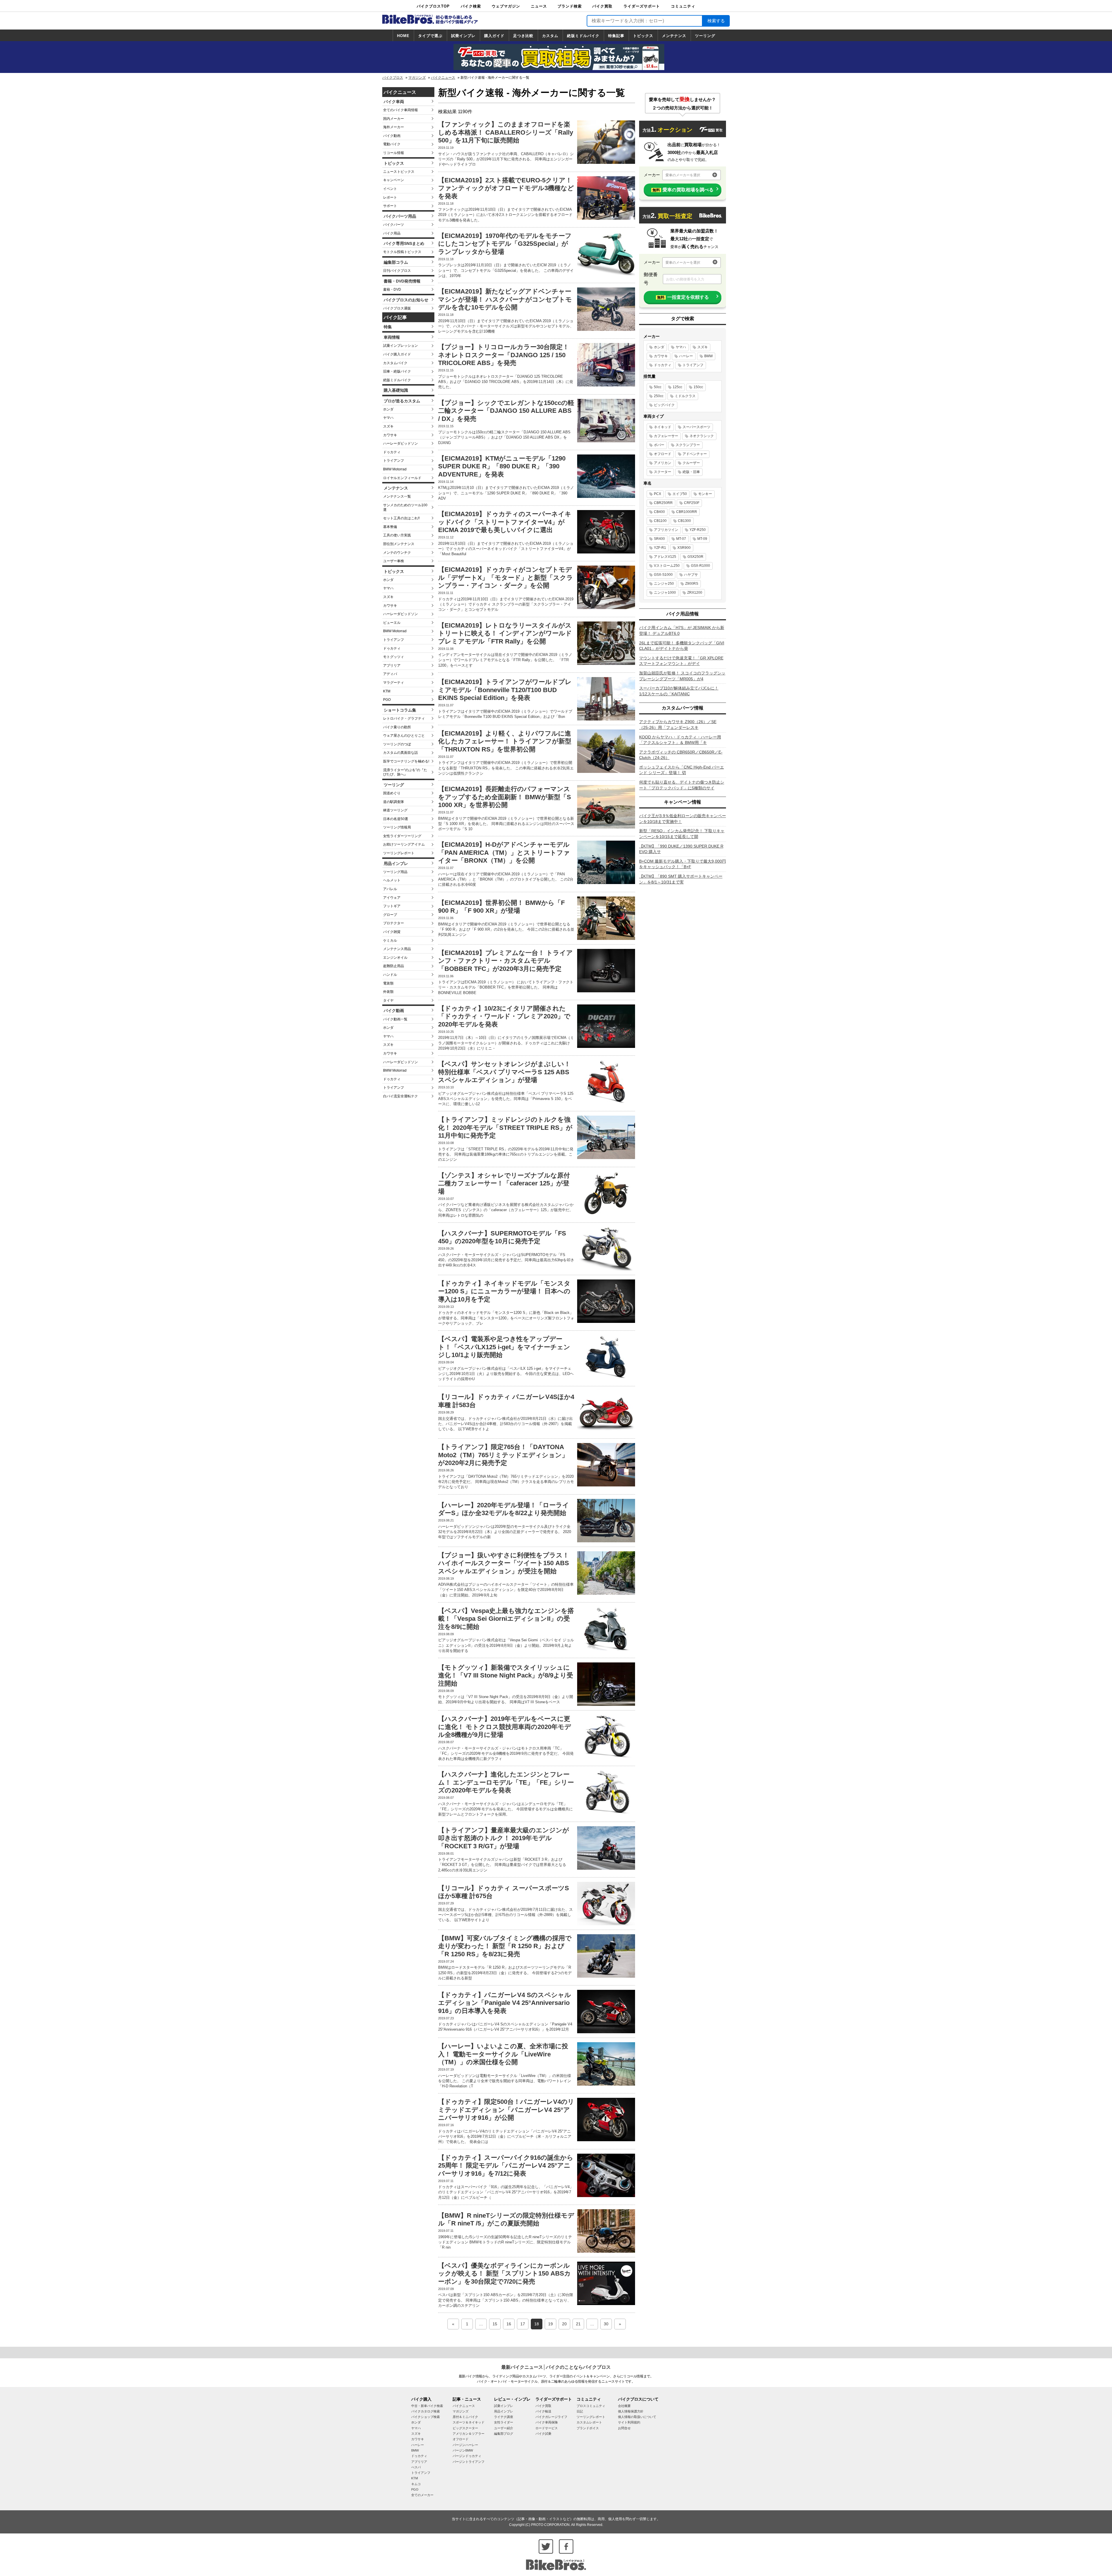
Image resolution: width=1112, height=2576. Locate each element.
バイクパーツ (394, 225)
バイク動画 (392, 136)
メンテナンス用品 (397, 949)
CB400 (659, 512)
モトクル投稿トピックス (402, 252)
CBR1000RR (687, 512)
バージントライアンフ (469, 2462)
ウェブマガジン (506, 6)
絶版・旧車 (691, 472)
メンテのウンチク (397, 553)
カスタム (550, 36)
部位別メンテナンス (399, 544)
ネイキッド (663, 427)
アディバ (390, 674)
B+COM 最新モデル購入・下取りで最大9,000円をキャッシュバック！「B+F (683, 864)
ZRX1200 (695, 593)
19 (550, 2324)
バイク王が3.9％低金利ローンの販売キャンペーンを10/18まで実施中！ (683, 819)
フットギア (392, 906)
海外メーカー (394, 127)
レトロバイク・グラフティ (404, 718)
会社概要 (624, 2406)
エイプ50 (680, 494)
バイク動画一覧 (395, 1019)
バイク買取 (602, 6)
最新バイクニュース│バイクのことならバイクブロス (556, 2367)
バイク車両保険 (547, 2422)
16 (509, 2324)
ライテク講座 (504, 2417)
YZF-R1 (660, 548)
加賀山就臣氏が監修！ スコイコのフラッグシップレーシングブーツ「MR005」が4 (682, 676)
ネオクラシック (702, 436)
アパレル (390, 889)
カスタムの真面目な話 (400, 753)
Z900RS (692, 584)
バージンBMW (463, 2450)
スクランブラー (688, 445)
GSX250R (695, 557)
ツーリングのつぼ (397, 744)
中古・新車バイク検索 (427, 2406)
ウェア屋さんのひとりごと (404, 736)
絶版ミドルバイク (583, 36)
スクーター (663, 472)
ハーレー (686, 356)
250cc (659, 396)
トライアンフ (394, 461)
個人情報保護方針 (631, 2411)
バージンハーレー (465, 2445)
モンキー (705, 494)
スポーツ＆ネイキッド (469, 2422)
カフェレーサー (666, 436)
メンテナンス (674, 36)
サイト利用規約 (629, 2422)
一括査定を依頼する (683, 297)
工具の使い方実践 (397, 535)
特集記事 (616, 36)
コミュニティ (683, 6)
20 (564, 2324)
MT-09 (702, 539)
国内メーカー (394, 119)
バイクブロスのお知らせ (406, 300)
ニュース (539, 6)
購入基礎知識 (396, 390)
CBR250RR (663, 503)
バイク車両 (394, 102)
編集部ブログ (504, 2434)
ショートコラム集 (400, 710)
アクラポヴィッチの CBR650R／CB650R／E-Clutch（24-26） (681, 755)
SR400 (659, 539)
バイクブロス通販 (397, 308)
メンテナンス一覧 (397, 496)
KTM (387, 691)
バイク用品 (392, 233)
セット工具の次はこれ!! (401, 518)
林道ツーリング (395, 810)
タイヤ (388, 1000)
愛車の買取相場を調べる (683, 190)
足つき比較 (523, 36)
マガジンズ (417, 78)
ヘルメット (392, 880)
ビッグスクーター (465, 2428)
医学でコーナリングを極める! (406, 761)
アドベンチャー (695, 454)
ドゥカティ (392, 452)
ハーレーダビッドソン (400, 443)
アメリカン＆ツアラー (469, 2434)
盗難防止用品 (394, 966)
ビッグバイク (664, 405)
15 (495, 2324)
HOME (403, 36)
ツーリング (705, 36)
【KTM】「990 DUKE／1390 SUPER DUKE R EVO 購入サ (681, 849)
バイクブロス (393, 78)
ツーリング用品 (395, 872)
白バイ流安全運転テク (400, 1096)
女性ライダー (504, 2422)
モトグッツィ (394, 657)
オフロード (663, 454)
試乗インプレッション (400, 346)
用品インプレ (396, 863)
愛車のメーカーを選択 (683, 175)
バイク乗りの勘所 (397, 727)
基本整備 (390, 527)
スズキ (388, 426)
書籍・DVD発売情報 (402, 281)
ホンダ (388, 409)
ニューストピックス (399, 172)
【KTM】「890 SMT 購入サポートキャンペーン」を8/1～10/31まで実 (681, 879)
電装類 (388, 983)
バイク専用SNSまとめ (404, 243)
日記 (580, 2411)
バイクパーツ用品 (400, 216)
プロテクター (394, 923)
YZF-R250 (698, 530)
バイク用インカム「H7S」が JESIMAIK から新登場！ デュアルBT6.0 (682, 630)
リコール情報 (394, 153)
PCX (657, 494)
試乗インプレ (463, 36)
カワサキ (390, 435)
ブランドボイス (588, 2428)
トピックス (643, 36)
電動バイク (392, 144)
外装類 (388, 992)
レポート (390, 197)
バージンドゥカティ (467, 2456)
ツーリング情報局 (397, 827)
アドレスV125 (665, 557)
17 (523, 2324)
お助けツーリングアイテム (404, 844)
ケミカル (390, 940)
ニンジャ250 (664, 584)
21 (578, 2324)
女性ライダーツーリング (402, 836)
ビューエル (392, 623)
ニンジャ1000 (665, 593)
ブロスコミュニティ (591, 2406)
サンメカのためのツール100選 (405, 507)
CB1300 (684, 521)
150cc (698, 387)
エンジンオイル (395, 958)
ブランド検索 (570, 6)
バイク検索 (471, 6)
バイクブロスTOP (433, 6)
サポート (390, 206)
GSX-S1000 (663, 575)
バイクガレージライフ (551, 2417)
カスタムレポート (589, 2422)
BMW (708, 356)
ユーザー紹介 (504, 2428)
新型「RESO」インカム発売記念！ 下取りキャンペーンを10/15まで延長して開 (682, 834)
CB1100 (660, 521)
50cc (658, 387)
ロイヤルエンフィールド (402, 478)
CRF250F (692, 503)
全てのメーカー (422, 2495)
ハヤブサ (691, 575)
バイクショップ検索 (426, 2417)
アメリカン (663, 463)
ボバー (659, 445)
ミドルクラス (685, 396)
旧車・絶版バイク (397, 371)
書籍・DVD (392, 289)
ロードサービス (547, 2428)
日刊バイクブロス (397, 271)
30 (606, 2324)
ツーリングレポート (399, 853)
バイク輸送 (543, 2411)
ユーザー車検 (394, 561)
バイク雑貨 (392, 932)
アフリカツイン (666, 530)
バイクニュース (443, 78)
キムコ (416, 2484)
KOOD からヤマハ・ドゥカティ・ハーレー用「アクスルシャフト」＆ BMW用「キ (680, 740)
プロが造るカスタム (402, 401)
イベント (390, 189)
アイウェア (392, 898)
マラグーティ (394, 683)
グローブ (390, 915)
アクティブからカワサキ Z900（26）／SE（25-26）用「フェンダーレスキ (678, 725)
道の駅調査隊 (394, 802)
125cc (677, 387)
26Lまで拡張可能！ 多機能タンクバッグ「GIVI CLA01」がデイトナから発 (682, 646)
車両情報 (392, 337)
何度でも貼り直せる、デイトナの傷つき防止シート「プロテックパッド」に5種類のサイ (682, 785)
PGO (387, 700)
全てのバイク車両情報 (400, 110)
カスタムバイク (395, 363)
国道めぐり (392, 793)
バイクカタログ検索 (426, 2411)
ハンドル (390, 975)
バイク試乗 (543, 2434)
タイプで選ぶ (430, 36)
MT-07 (681, 539)
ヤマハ (388, 418)
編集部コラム (396, 262)
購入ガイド (494, 36)
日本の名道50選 (396, 819)
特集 (388, 327)
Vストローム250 (667, 566)
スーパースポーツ (696, 427)
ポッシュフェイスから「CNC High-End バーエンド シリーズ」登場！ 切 (682, 770)
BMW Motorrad (395, 469)
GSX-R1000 (701, 566)
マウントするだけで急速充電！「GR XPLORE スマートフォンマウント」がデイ (681, 661)
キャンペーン (394, 180)
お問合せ (624, 2428)
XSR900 (684, 548)
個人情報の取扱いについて (637, 2417)
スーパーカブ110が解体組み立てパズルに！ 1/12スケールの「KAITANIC (679, 691)
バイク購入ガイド (397, 354)
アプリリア (392, 665)
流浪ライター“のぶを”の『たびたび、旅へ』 (405, 772)
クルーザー (691, 463)
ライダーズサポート (642, 6)
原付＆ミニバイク (465, 2417)
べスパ (416, 2467)
